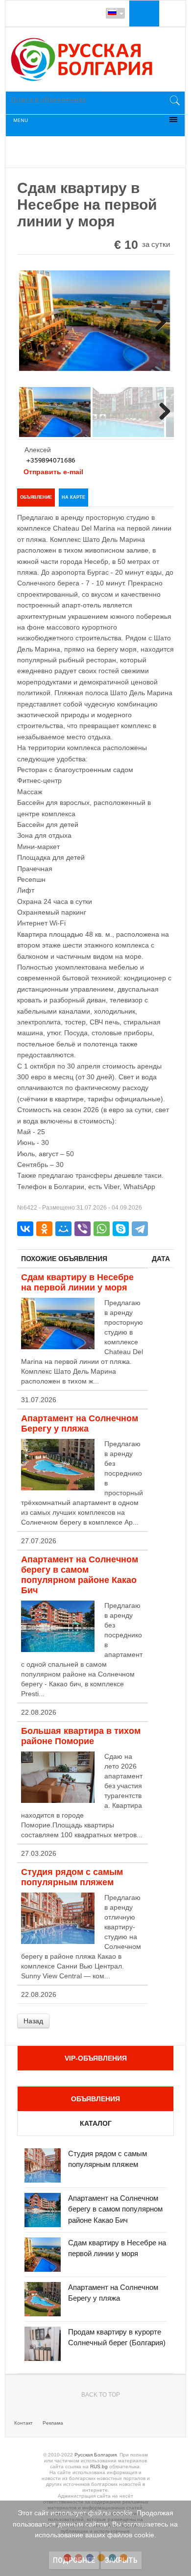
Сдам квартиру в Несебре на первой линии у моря (77, 1282)
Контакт (24, 2423)
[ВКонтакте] (25, 1229)
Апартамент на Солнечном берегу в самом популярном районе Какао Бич (80, 1575)
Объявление (36, 497)
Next (157, 325)
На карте (73, 497)
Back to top (101, 2395)
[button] (143, 13)
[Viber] (83, 1229)
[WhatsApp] (102, 1229)
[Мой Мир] (63, 1229)
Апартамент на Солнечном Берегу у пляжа (80, 1423)
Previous (34, 325)
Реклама (53, 2423)
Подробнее (74, 2560)
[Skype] (121, 1229)
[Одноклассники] (44, 1229)
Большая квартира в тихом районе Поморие (81, 1736)
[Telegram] (140, 1229)
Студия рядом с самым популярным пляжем (72, 1877)
